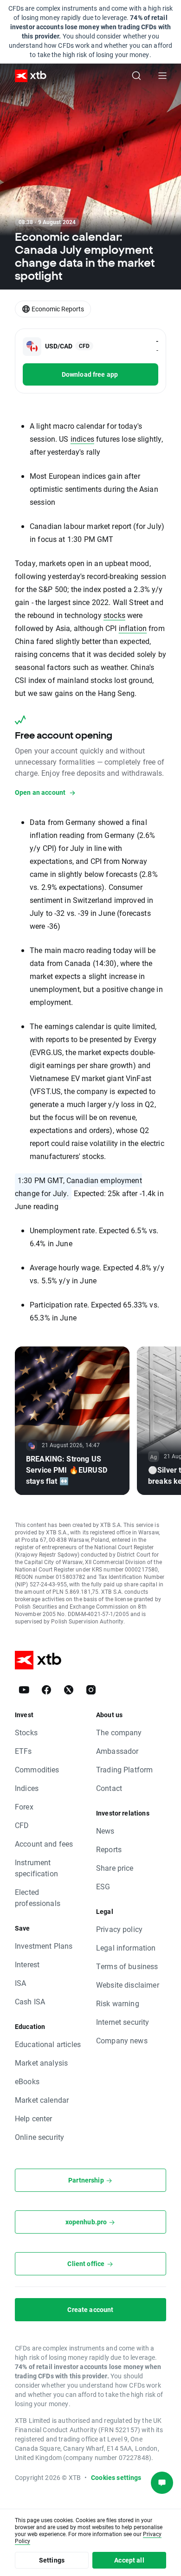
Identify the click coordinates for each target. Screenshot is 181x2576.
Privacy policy (119, 1929)
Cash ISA (30, 2001)
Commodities (37, 1769)
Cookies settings (116, 2477)
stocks (114, 615)
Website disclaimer (128, 1985)
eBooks (27, 2081)
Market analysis (41, 2063)
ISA (20, 1983)
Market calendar (42, 2100)
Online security (39, 2137)
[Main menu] (162, 76)
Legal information (126, 1948)
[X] (69, 1690)
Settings (52, 2560)
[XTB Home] (27, 76)
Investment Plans (44, 1946)
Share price (115, 1868)
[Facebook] (46, 1690)
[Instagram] (91, 1690)
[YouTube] (24, 1690)
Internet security (123, 2022)
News (105, 1831)
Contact (109, 1788)
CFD (22, 1825)
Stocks (26, 1732)
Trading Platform (124, 1769)
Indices (27, 1788)
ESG (103, 1886)
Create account (90, 2309)
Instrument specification (36, 1868)
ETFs (23, 1751)
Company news (122, 2040)
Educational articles (48, 2044)
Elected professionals (38, 1897)
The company (119, 1732)
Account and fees (44, 1844)
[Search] (136, 76)
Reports (109, 1849)
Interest (27, 1964)
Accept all (129, 2560)
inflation (133, 628)
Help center (34, 2118)
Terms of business (127, 1966)
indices (82, 439)
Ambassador (117, 1751)
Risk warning (118, 2003)
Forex (24, 1806)
